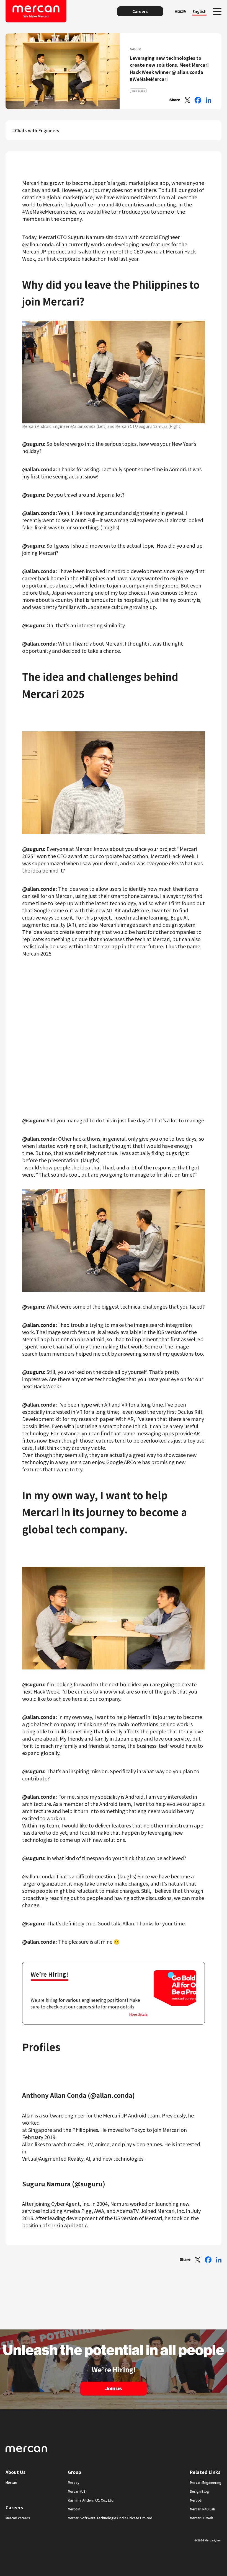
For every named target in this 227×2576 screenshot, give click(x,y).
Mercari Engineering (206, 2482)
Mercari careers (18, 2518)
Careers (140, 11)
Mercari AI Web (202, 2518)
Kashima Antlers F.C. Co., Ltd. (91, 2500)
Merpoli (196, 2500)
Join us (114, 2389)
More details (138, 2014)
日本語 (180, 11)
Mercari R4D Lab (203, 2509)
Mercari (11, 2482)
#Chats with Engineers (36, 130)
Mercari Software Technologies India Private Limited (110, 2518)
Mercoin (74, 2509)
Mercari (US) (77, 2491)
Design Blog (199, 2491)
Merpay (74, 2482)
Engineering (138, 91)
